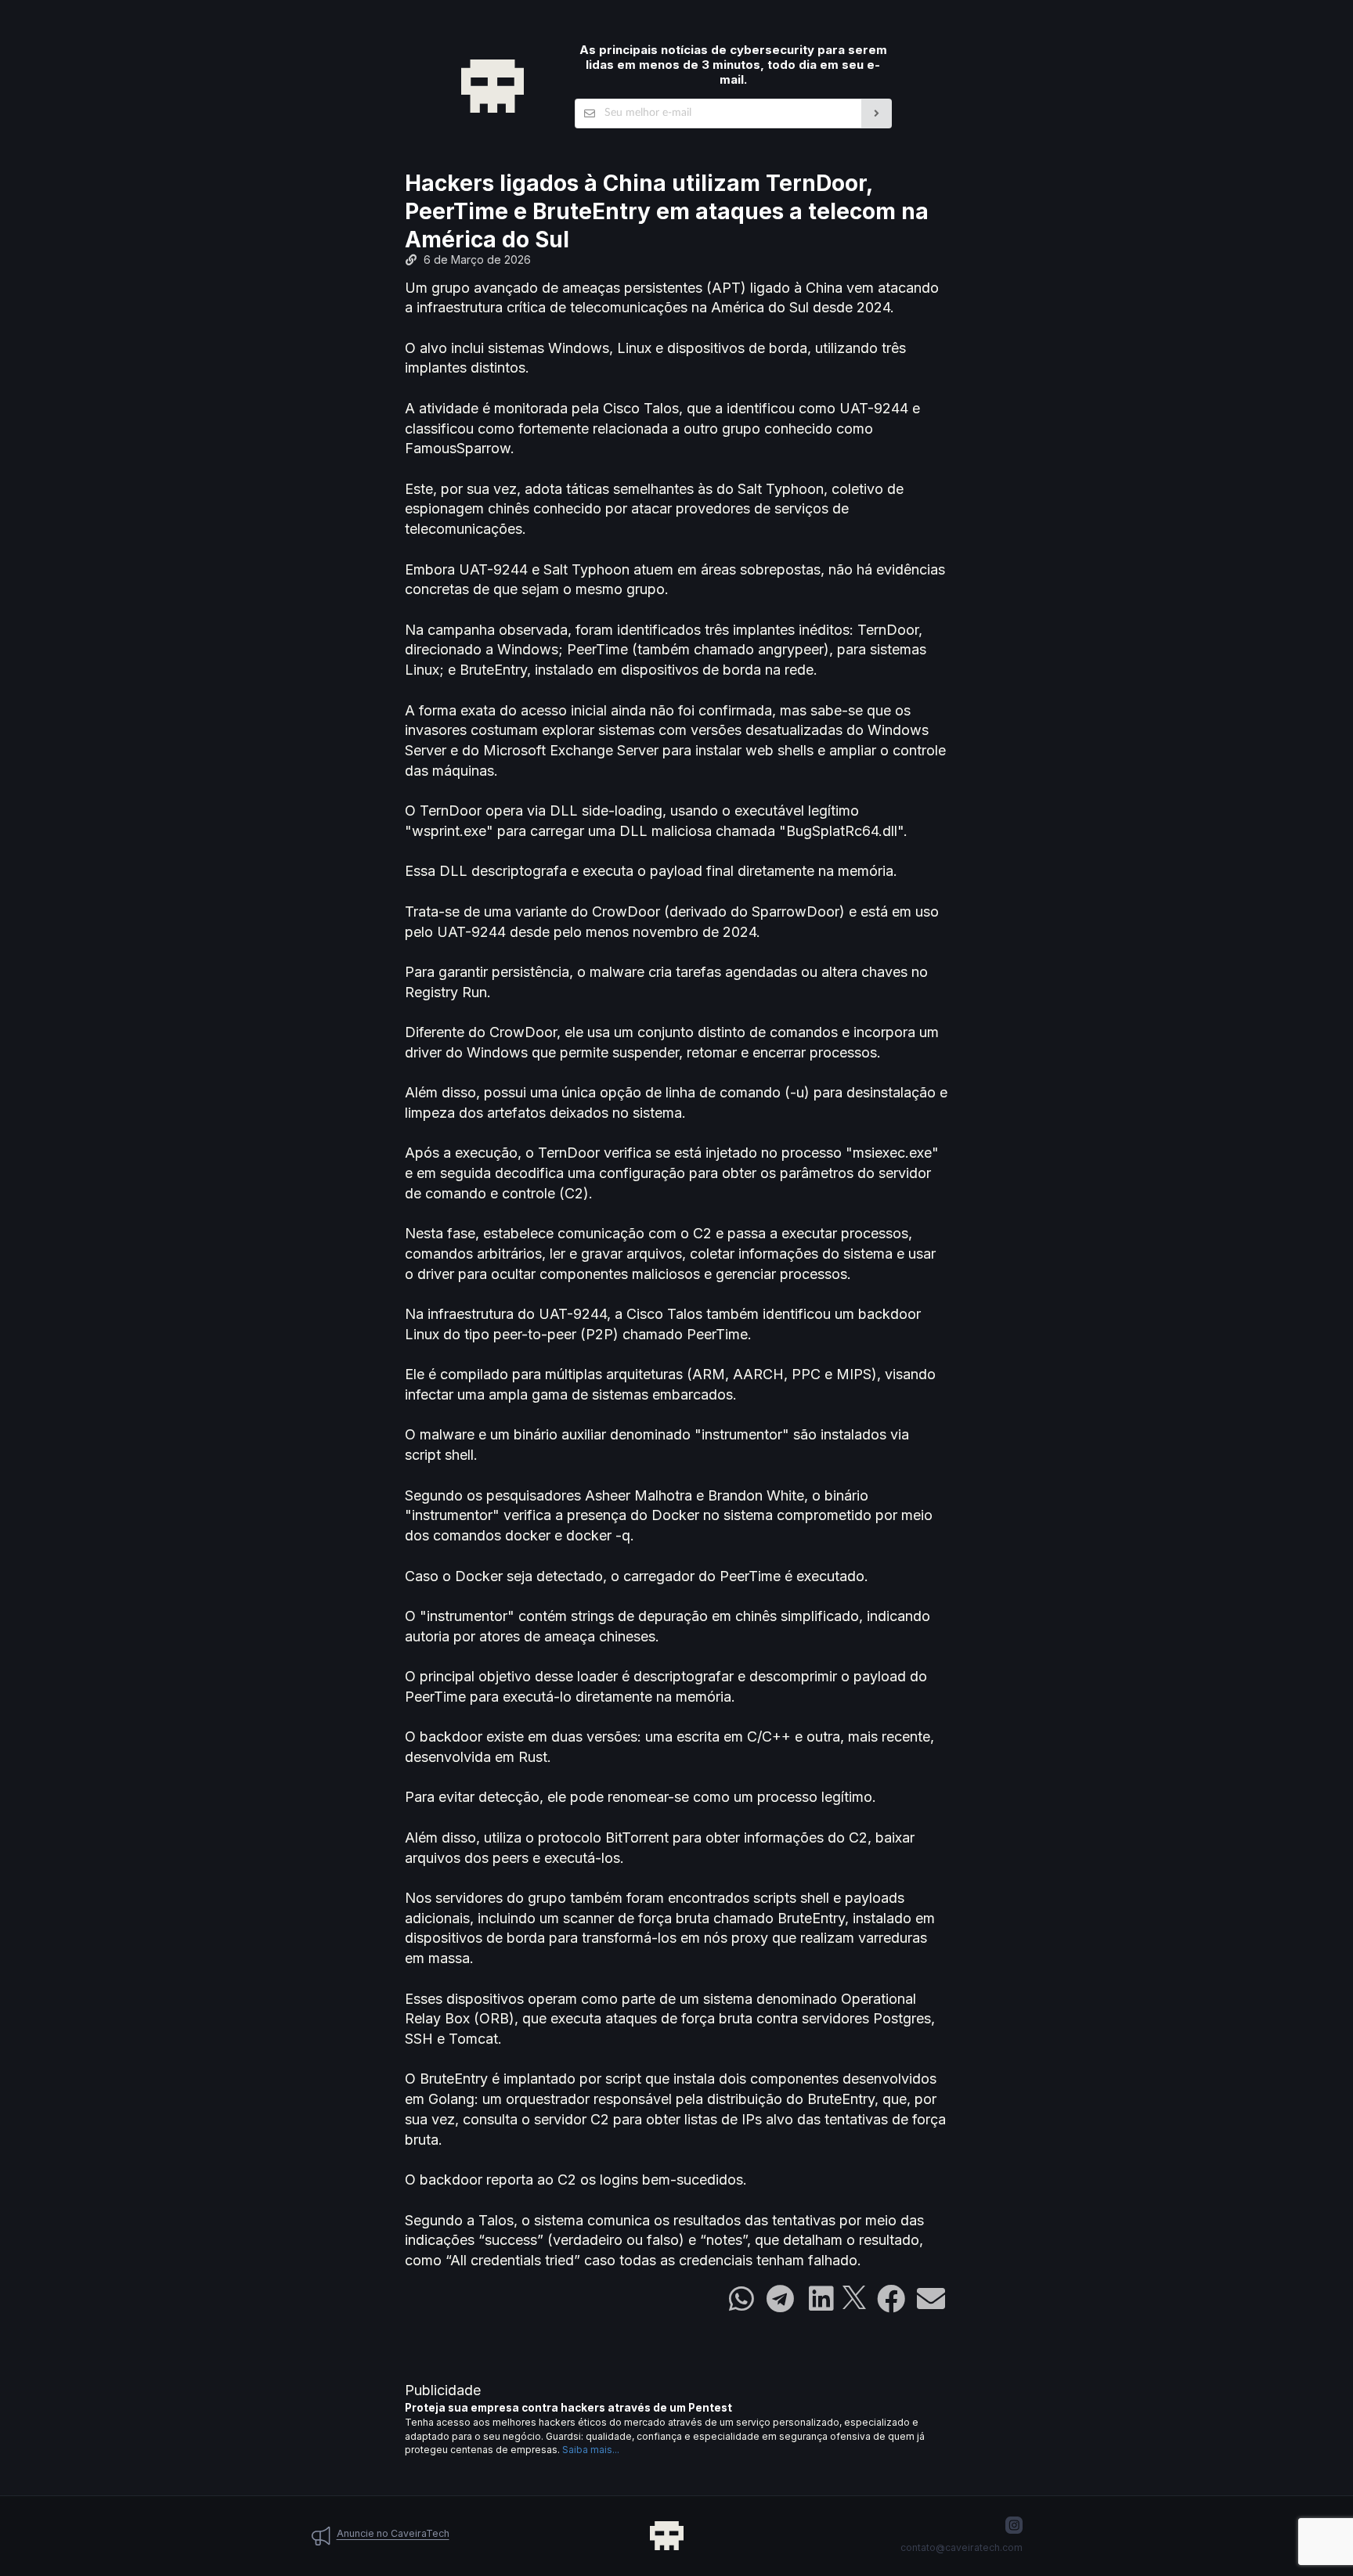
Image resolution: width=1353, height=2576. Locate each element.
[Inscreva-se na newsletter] (877, 113)
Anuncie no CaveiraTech (393, 2533)
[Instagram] (1014, 2525)
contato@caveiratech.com (962, 2547)
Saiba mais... (591, 2450)
